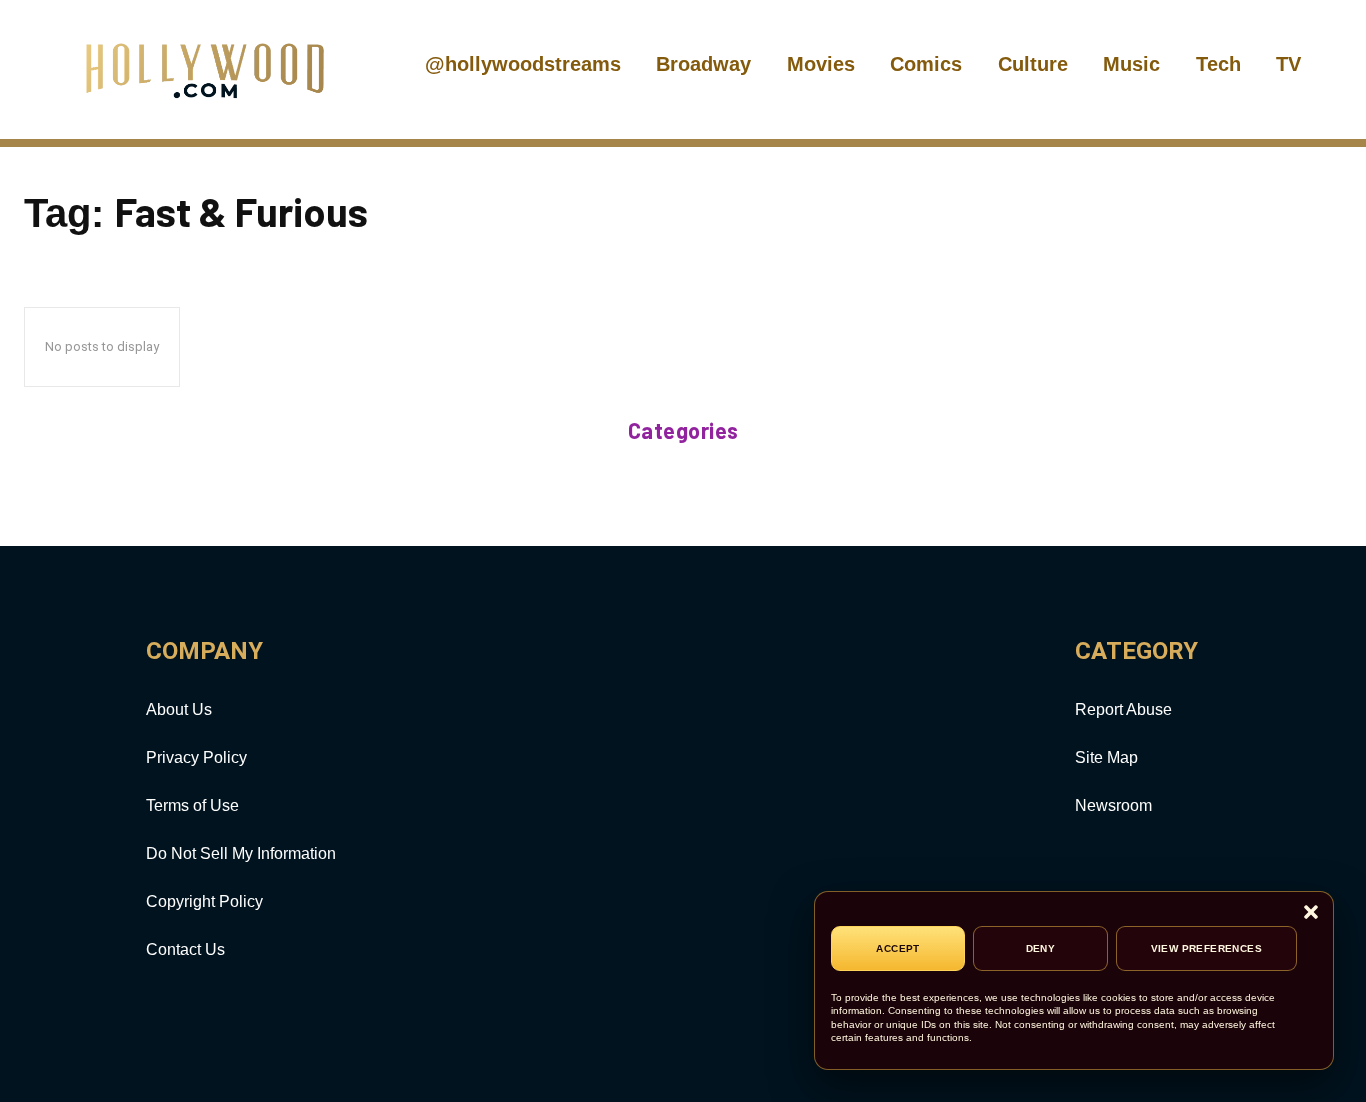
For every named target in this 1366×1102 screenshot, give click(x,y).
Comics (926, 64)
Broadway (703, 64)
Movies (821, 64)
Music (1131, 64)
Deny (1041, 948)
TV (1288, 64)
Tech (1218, 64)
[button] (1311, 913)
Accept (897, 948)
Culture (1033, 64)
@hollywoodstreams (523, 64)
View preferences (1206, 948)
